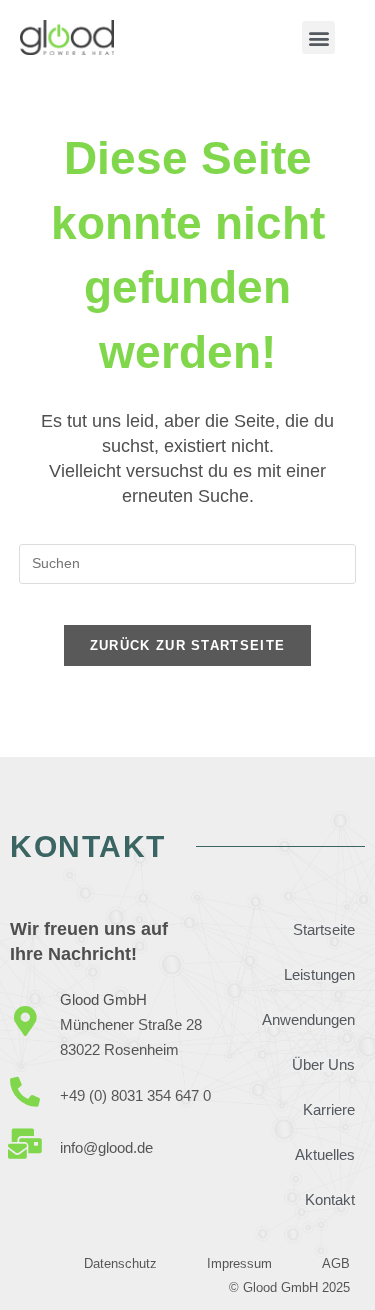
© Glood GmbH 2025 (289, 1287)
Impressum (239, 1263)
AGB (336, 1263)
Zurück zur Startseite (187, 645)
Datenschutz (120, 1263)
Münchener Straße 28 (131, 1024)
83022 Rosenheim (119, 1049)
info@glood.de (106, 1147)
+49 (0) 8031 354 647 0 (135, 1095)
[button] (318, 37)
